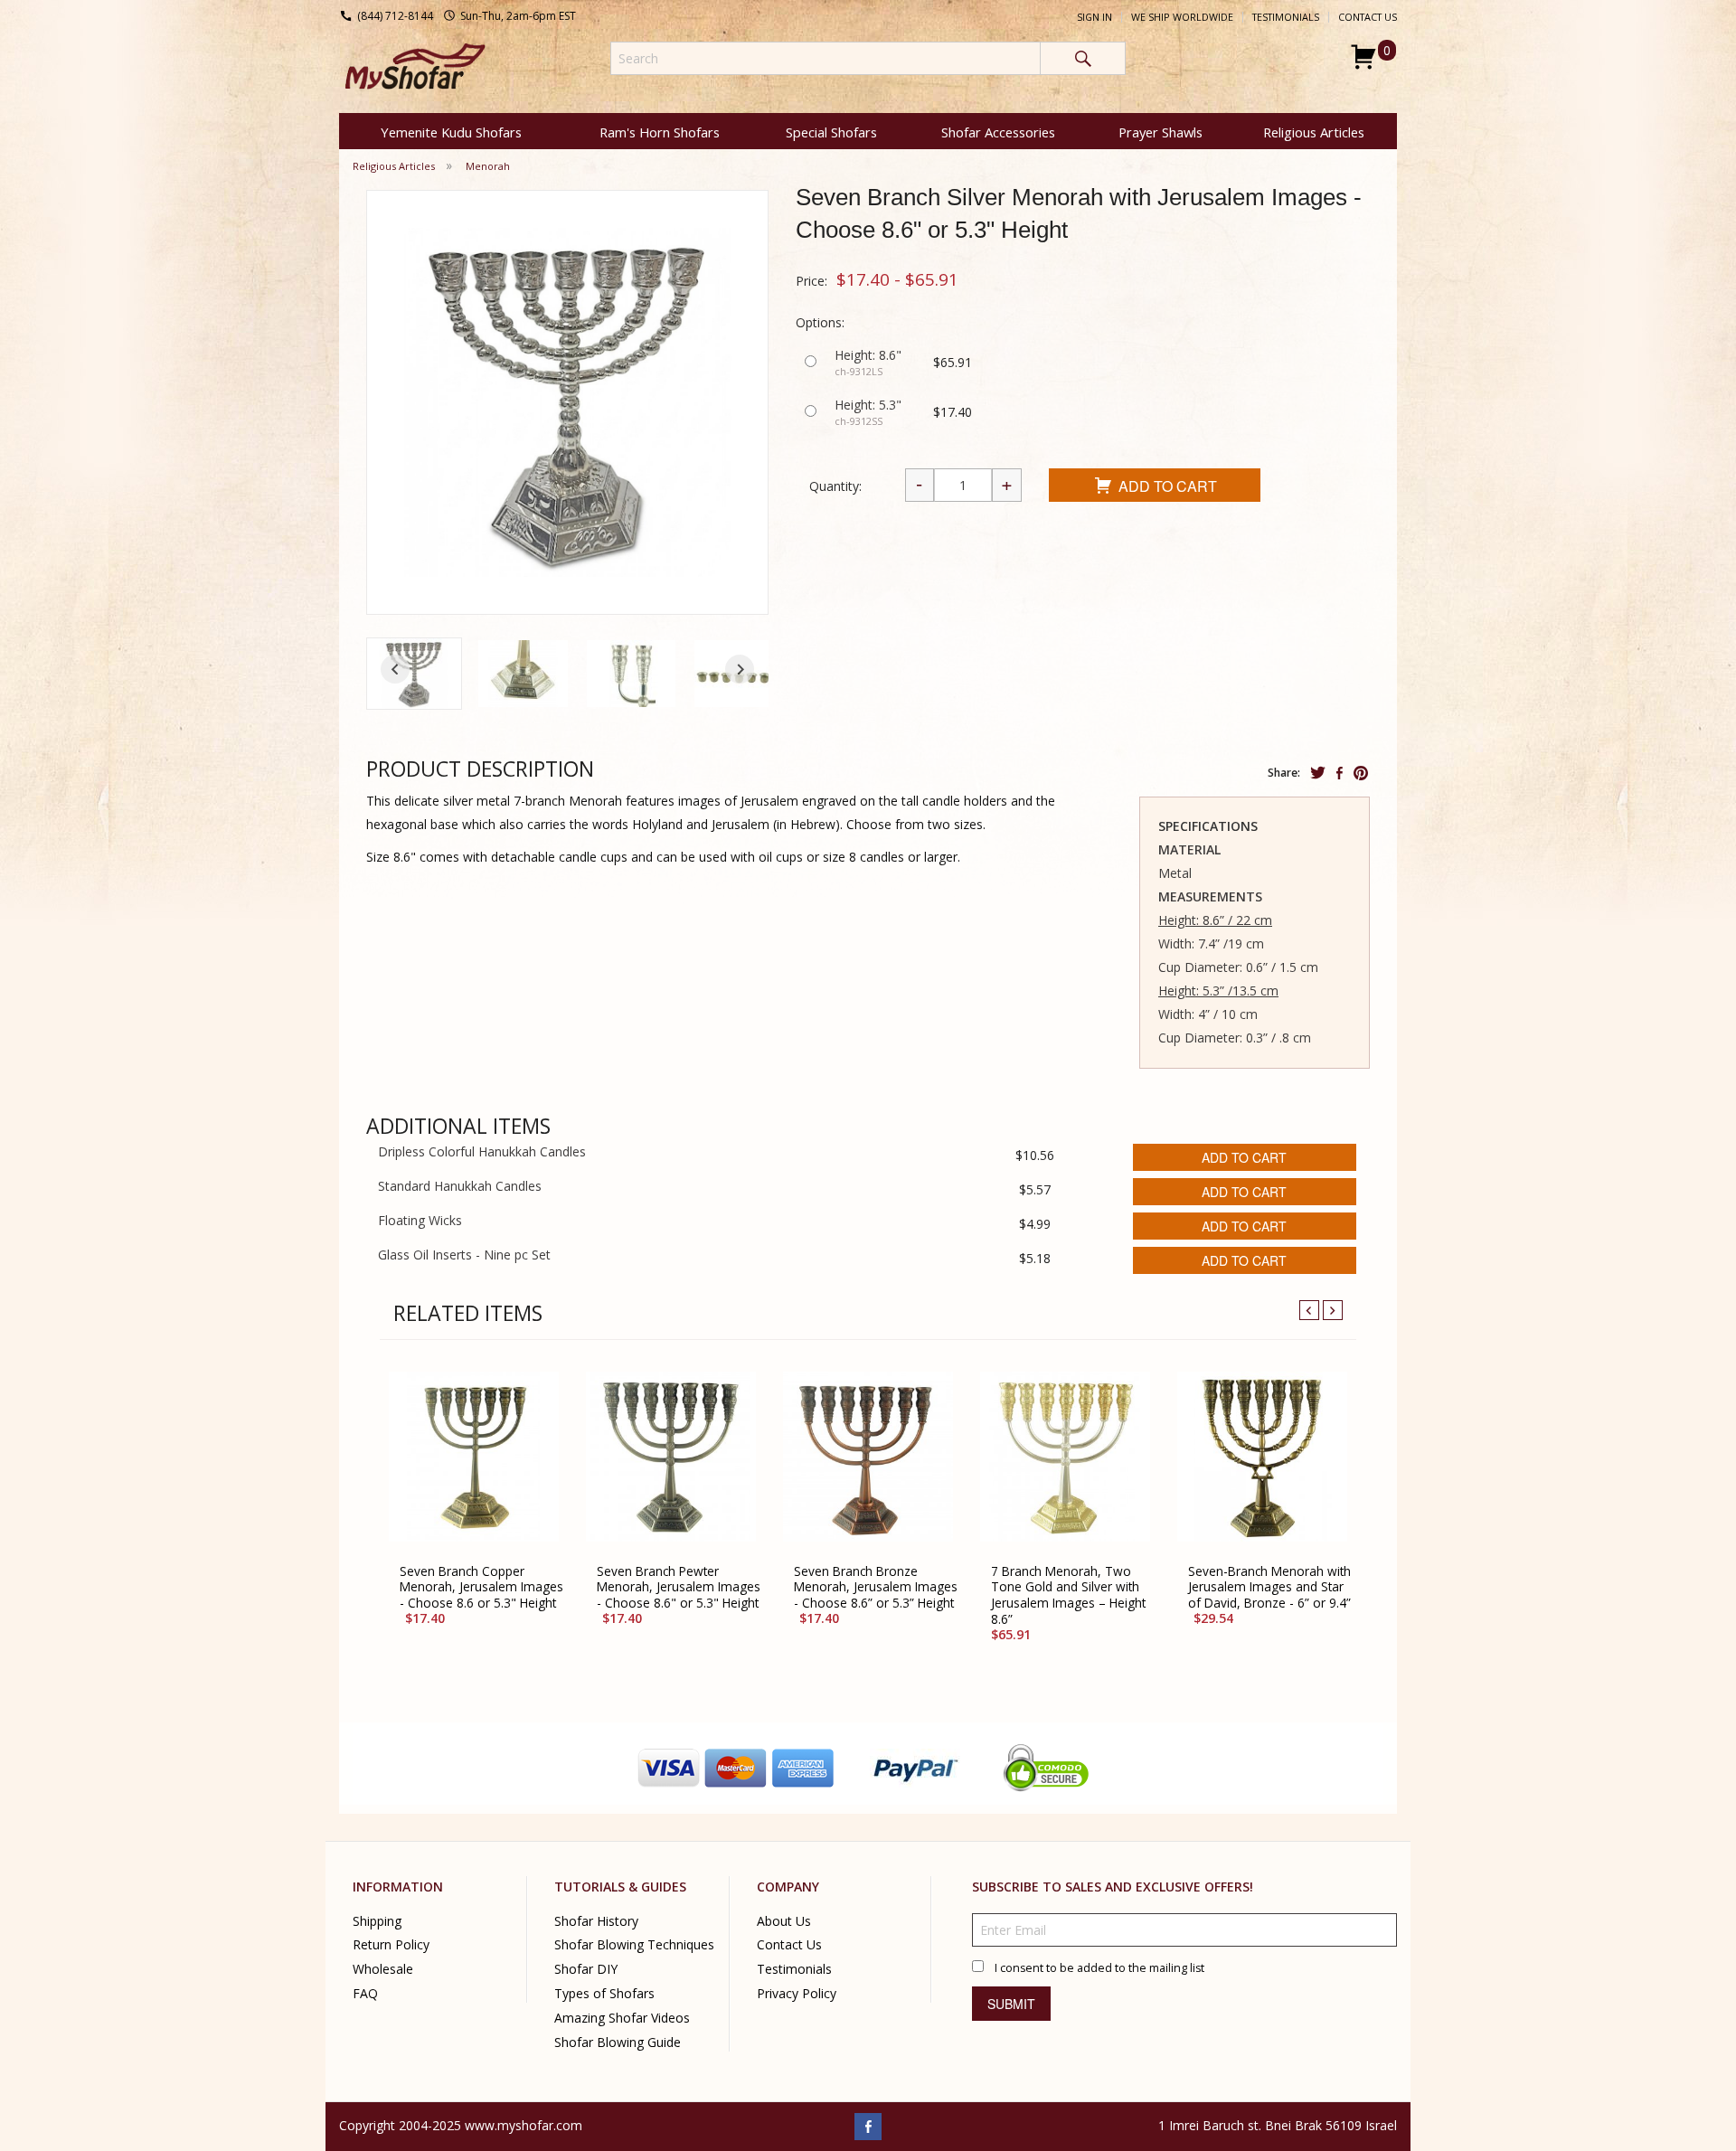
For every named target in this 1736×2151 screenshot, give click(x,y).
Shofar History (596, 1920)
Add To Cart (1168, 486)
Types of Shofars (604, 1993)
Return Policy (391, 1944)
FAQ (365, 1993)
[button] (414, 674)
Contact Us (1368, 17)
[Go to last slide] (395, 669)
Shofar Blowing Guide (618, 2042)
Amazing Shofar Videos (622, 2018)
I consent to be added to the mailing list (1099, 1967)
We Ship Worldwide (1182, 17)
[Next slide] (740, 669)
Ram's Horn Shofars (660, 132)
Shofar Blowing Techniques (634, 1944)
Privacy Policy (797, 1993)
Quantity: (835, 486)
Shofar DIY (586, 1969)
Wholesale (383, 1969)
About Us (784, 1920)
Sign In (1094, 17)
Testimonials (1286, 17)
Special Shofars (831, 132)
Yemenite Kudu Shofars (451, 132)
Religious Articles (1314, 132)
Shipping (377, 1920)
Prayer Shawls (1160, 132)
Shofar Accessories (998, 132)
